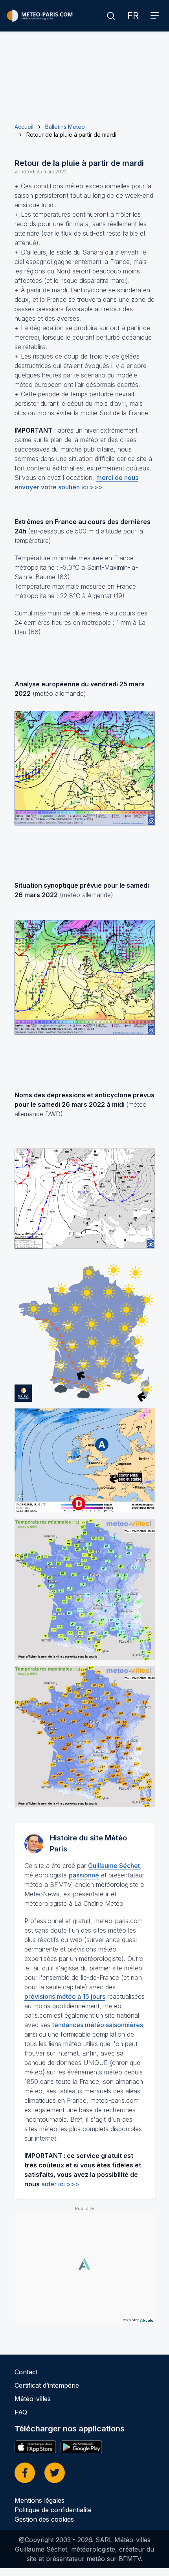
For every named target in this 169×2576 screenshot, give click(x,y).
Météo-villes (33, 2399)
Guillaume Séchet (114, 1866)
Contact (26, 2372)
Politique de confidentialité (53, 2510)
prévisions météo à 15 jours (65, 1996)
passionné (84, 1875)
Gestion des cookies (44, 2519)
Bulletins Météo (65, 127)
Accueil (24, 127)
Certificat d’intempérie (47, 2385)
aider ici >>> (60, 2184)
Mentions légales (39, 2500)
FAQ (21, 2412)
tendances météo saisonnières (98, 2025)
